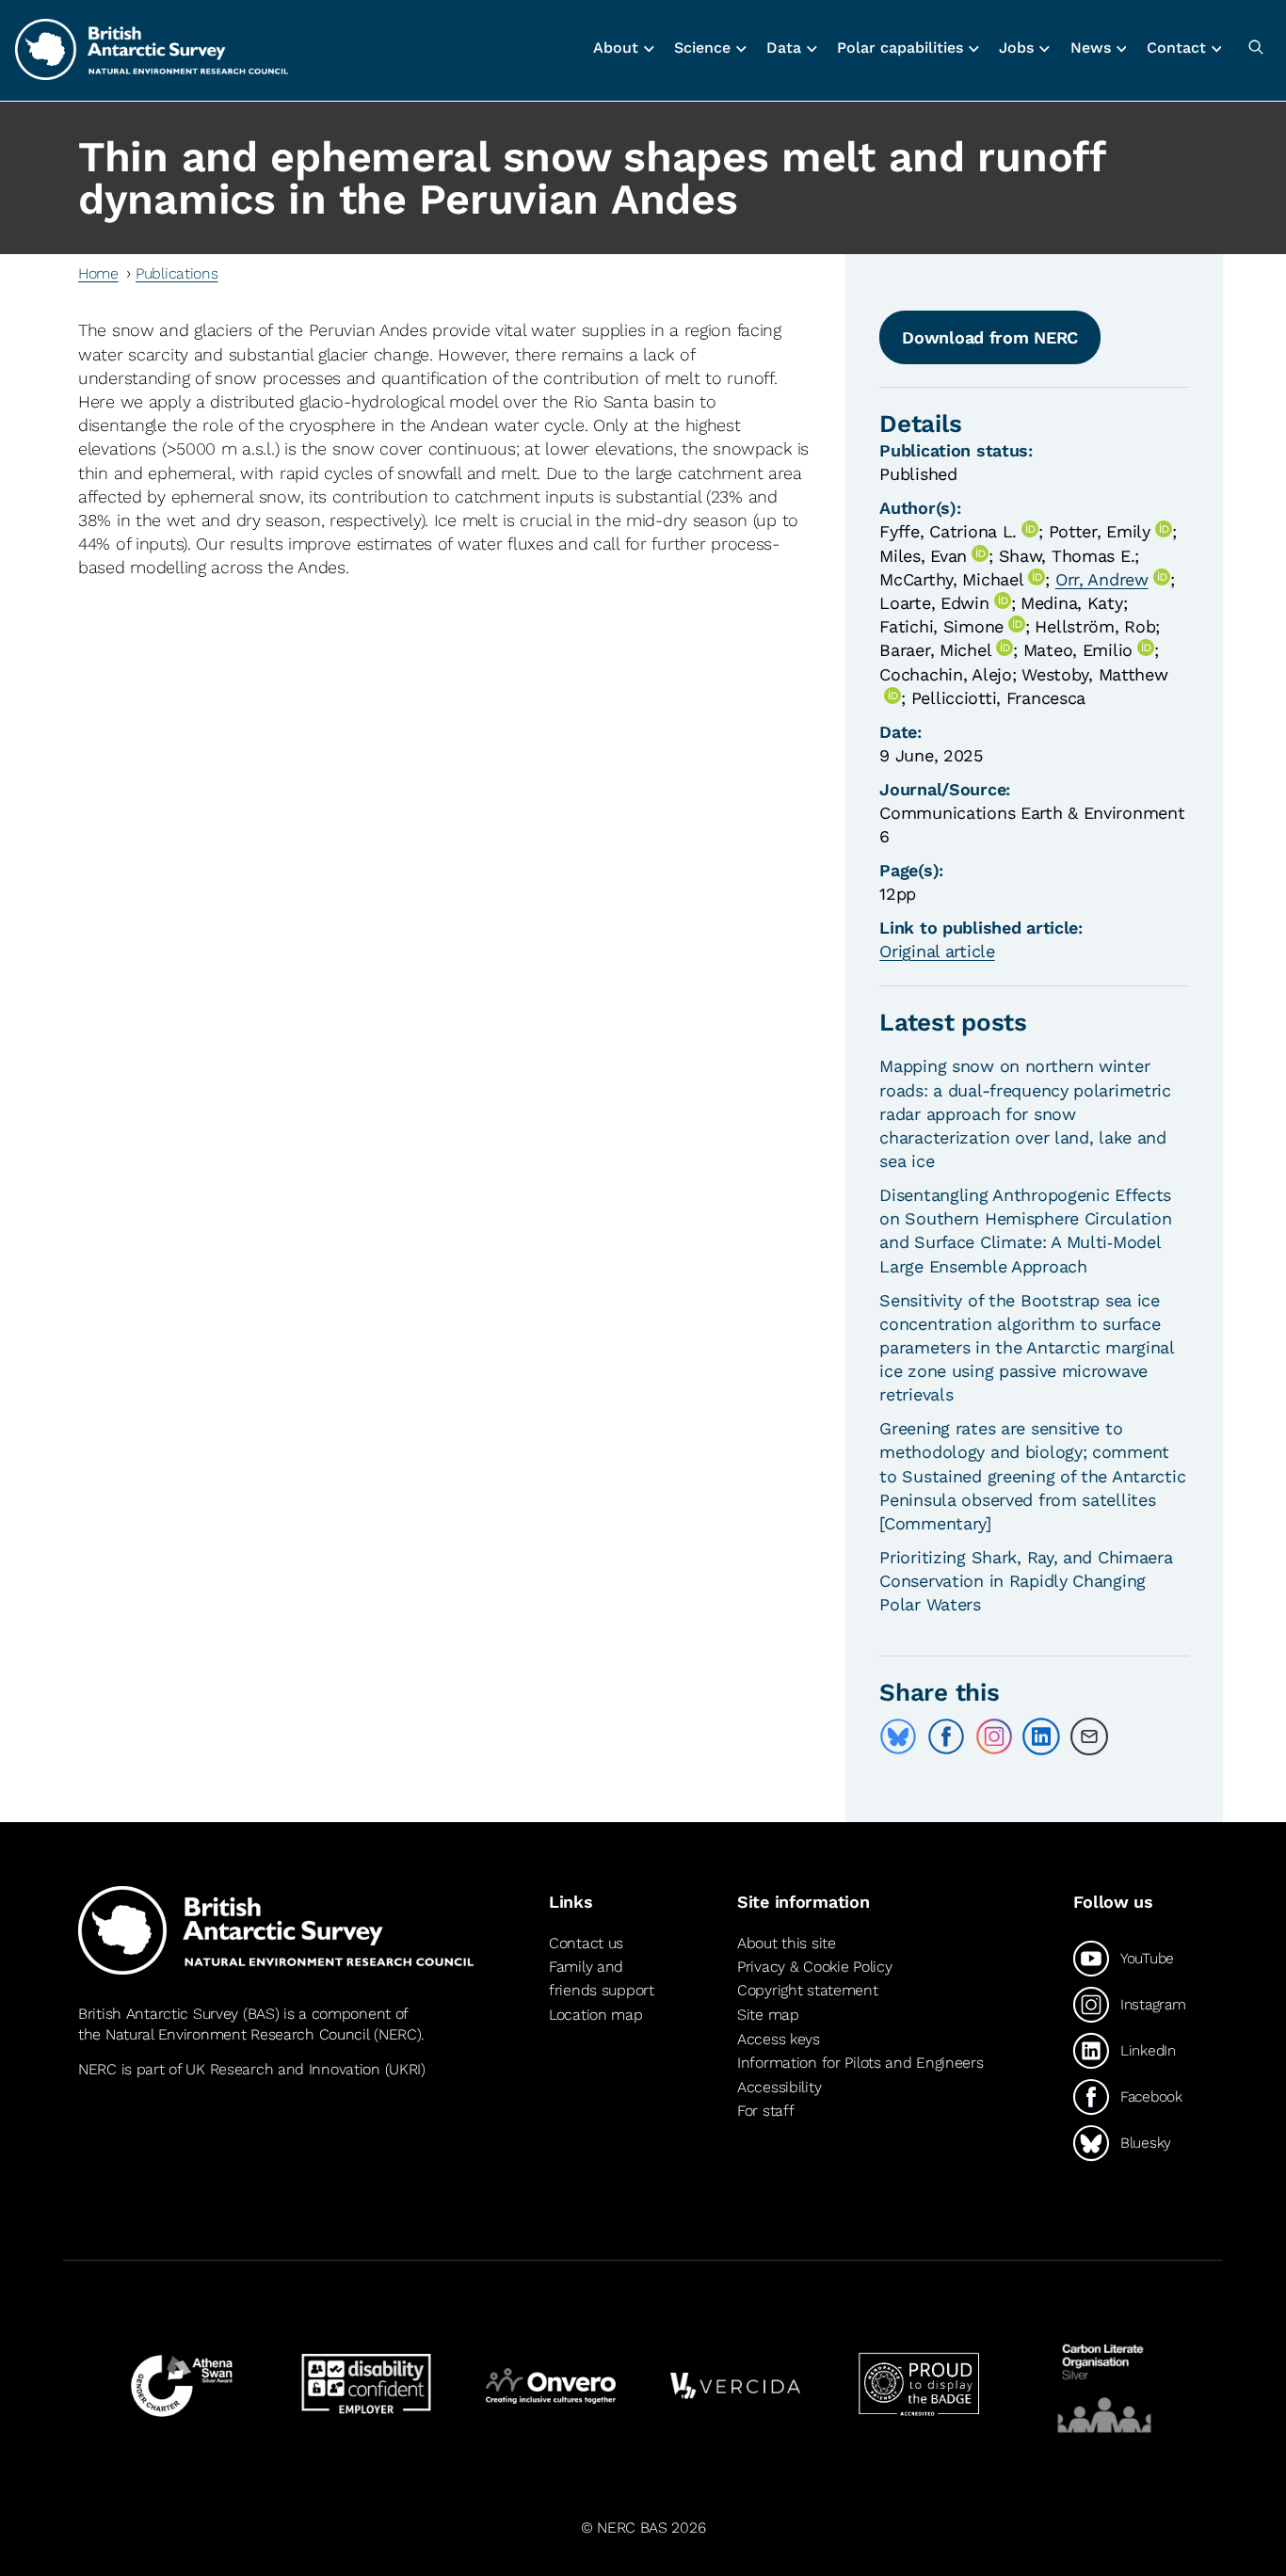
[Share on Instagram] (994, 1736)
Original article (937, 951)
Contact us (586, 1943)
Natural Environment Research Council (238, 2034)
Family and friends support (602, 1979)
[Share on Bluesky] (898, 1736)
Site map (768, 2015)
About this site (787, 1943)
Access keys (779, 2039)
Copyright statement (808, 1990)
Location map (596, 2015)
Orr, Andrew (1102, 579)
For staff (765, 2111)
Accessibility (779, 2087)
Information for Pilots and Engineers (860, 2063)
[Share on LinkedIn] (1041, 1736)
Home (98, 273)
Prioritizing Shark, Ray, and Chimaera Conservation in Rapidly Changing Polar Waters (1026, 1581)
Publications (177, 273)
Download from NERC (990, 337)
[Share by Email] (1089, 1736)
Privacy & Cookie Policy (814, 1967)
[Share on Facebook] (946, 1736)
